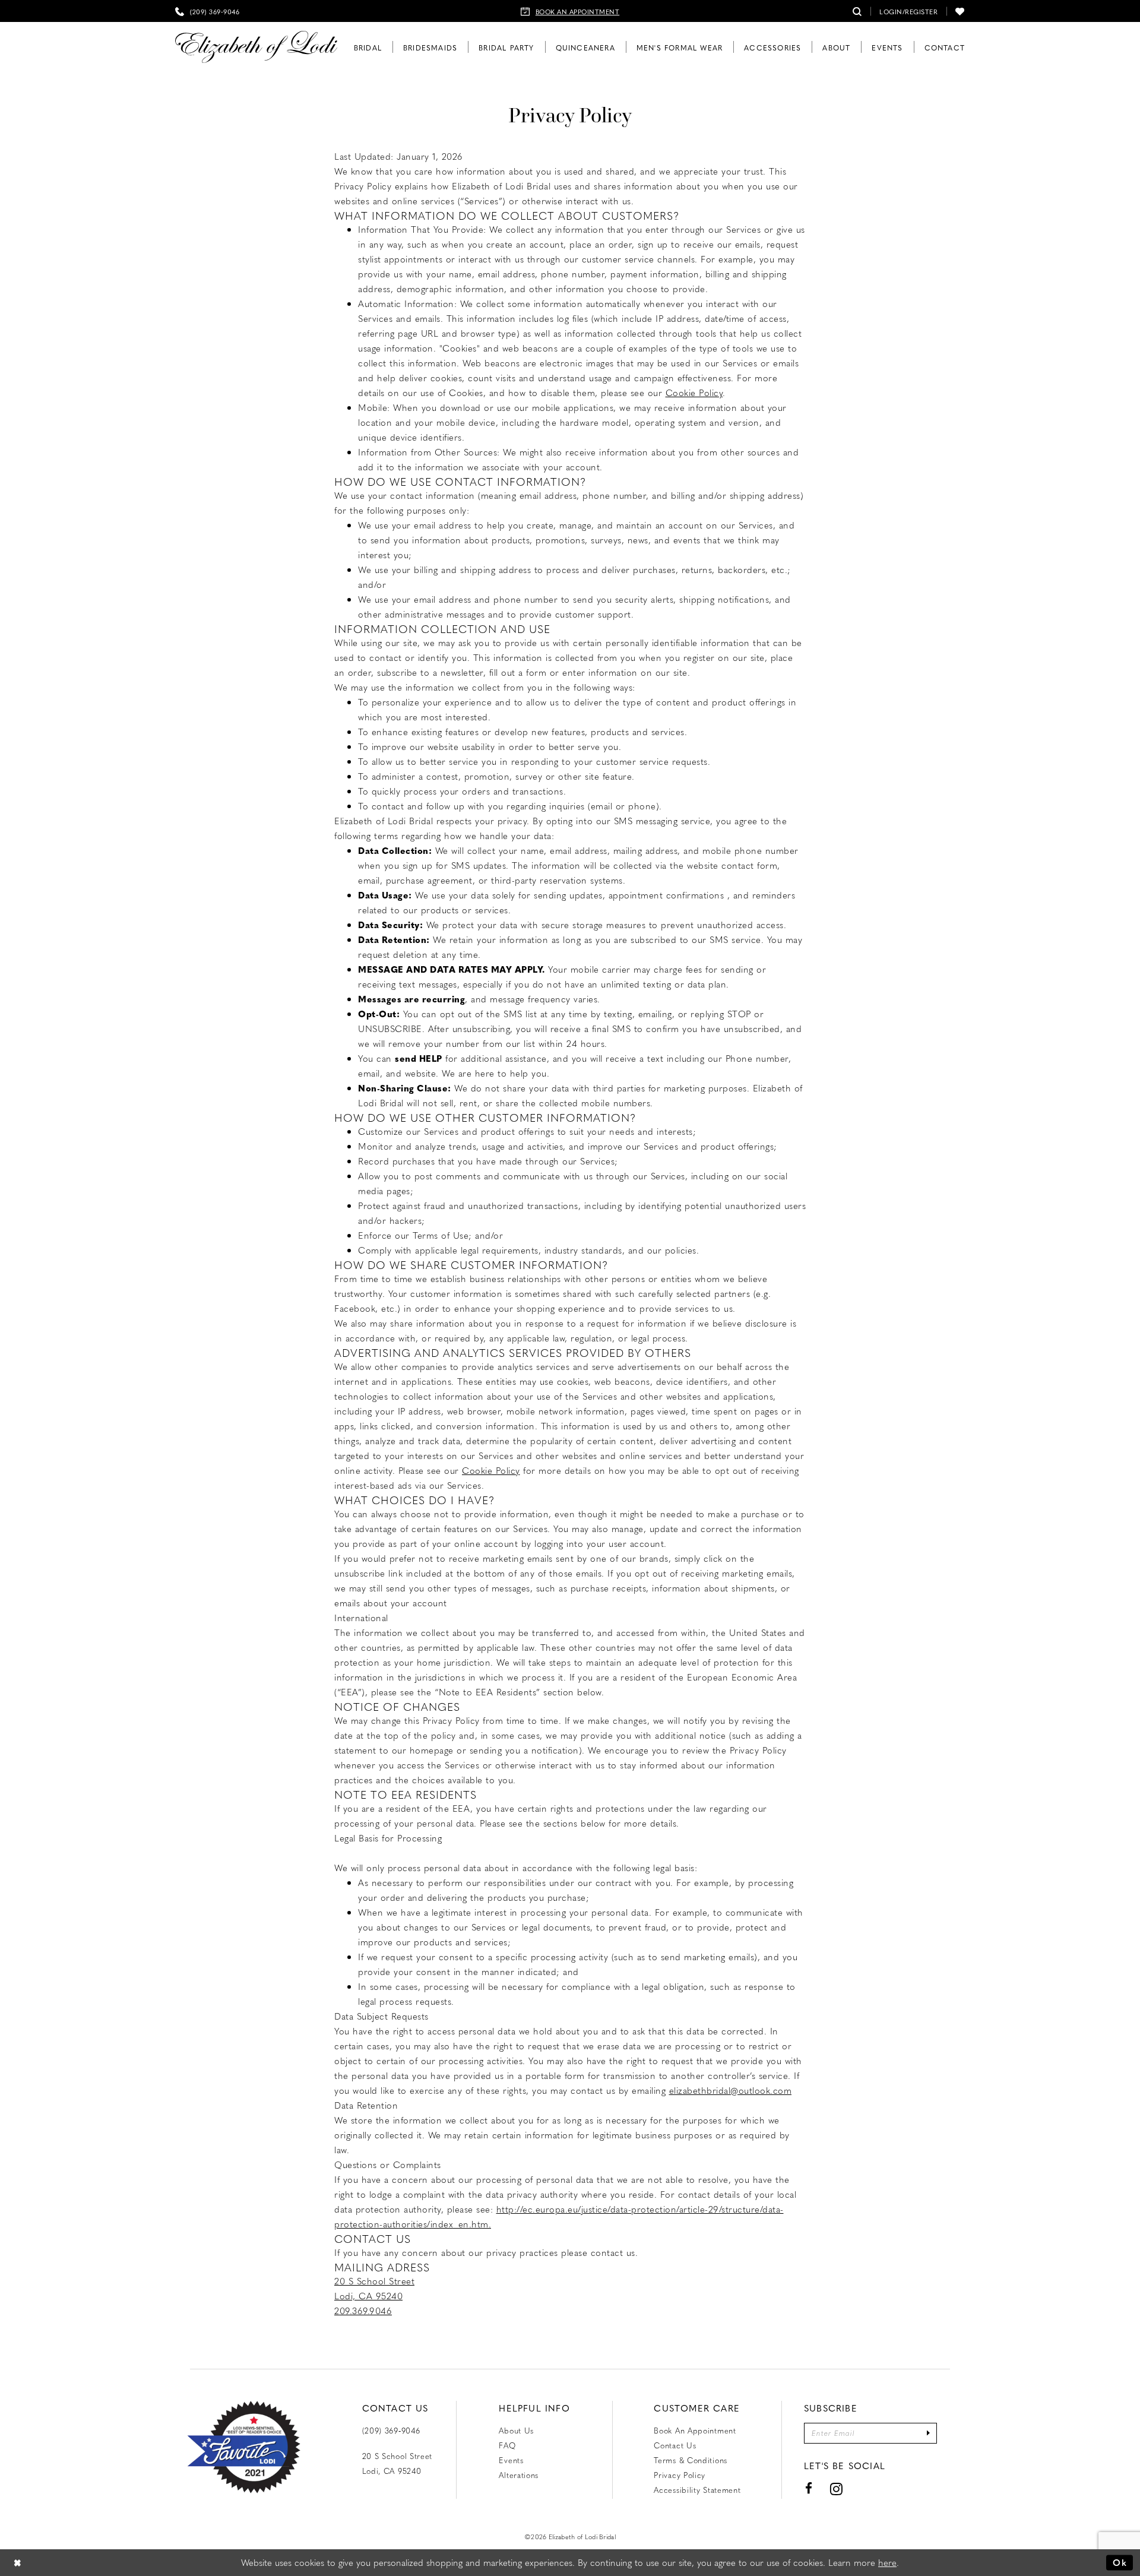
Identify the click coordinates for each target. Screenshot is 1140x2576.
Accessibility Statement (697, 2490)
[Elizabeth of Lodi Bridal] (256, 47)
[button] (908, 11)
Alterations (519, 2475)
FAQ (507, 2445)
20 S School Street (374, 2281)
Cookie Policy (694, 393)
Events (511, 2460)
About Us (516, 2430)
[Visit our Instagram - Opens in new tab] (837, 2489)
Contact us (675, 2445)
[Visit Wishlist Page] (960, 11)
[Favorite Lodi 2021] (244, 2447)
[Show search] (857, 11)
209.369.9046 (363, 2311)
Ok (1120, 2562)
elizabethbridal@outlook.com (731, 2090)
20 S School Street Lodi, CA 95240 (398, 2463)
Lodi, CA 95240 (368, 2296)
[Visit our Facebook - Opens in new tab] (809, 2488)
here (887, 2562)
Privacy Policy (680, 2475)
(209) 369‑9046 (391, 2430)
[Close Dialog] (18, 2563)
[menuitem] (207, 11)
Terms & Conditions (691, 2460)
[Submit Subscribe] (928, 2433)
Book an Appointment (695, 2430)
